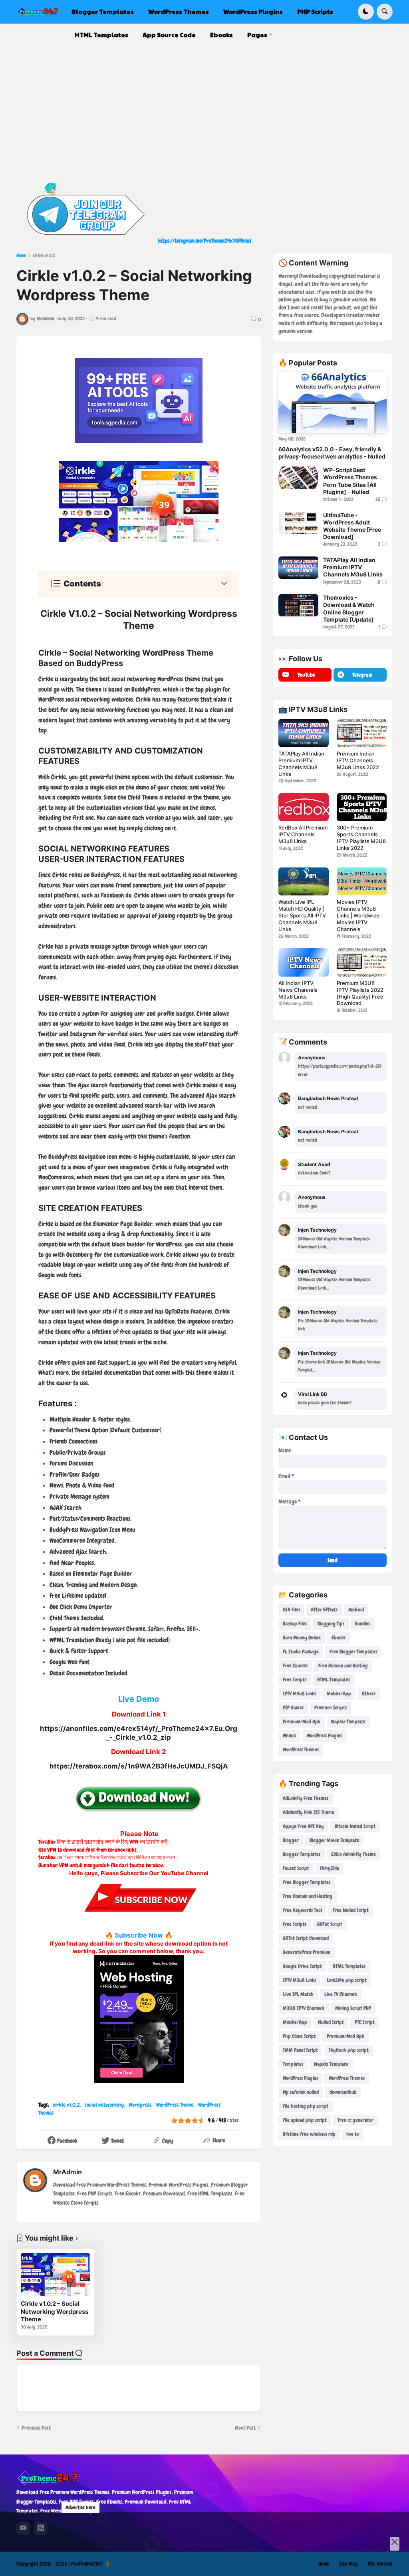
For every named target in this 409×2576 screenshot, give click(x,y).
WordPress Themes (301, 1750)
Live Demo (139, 1699)
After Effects (324, 1610)
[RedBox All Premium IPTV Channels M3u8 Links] (303, 807)
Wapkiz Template (348, 1722)
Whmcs (289, 1736)
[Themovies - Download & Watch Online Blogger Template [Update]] (298, 605)
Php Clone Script (299, 2036)
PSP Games (293, 1708)
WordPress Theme (175, 2105)
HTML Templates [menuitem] (101, 35)
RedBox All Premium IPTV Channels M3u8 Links (303, 834)
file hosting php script (306, 2106)
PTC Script (365, 2022)
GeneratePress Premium (307, 1952)
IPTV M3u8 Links (299, 1694)
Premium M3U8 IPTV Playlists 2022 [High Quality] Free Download (360, 993)
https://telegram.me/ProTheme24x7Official (204, 241)
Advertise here (80, 2507)
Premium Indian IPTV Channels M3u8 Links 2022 (358, 760)
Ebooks (339, 1638)
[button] (366, 12)
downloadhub (343, 2092)
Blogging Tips (331, 1624)
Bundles (362, 1624)
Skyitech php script (349, 2050)
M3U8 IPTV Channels (304, 2008)
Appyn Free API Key (303, 1826)
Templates (293, 2064)
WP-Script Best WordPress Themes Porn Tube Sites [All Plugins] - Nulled (350, 481)
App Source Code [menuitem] (169, 35)
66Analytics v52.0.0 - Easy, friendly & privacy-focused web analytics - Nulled (332, 453)
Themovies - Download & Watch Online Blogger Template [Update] (349, 608)
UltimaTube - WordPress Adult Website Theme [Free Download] (352, 526)
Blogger (291, 1840)
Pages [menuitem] (257, 35)
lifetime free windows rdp (309, 2134)
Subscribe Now (139, 1935)
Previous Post (36, 2428)
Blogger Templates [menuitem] (103, 11)
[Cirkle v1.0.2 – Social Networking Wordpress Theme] (55, 2275)
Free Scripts (295, 1680)
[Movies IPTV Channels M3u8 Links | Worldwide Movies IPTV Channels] (362, 881)
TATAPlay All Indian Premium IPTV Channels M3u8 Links (353, 567)
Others (369, 1694)
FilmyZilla (330, 1868)
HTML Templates (334, 1680)
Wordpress (140, 2105)
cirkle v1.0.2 (44, 255)
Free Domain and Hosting (343, 1666)
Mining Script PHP (353, 2008)
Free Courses (295, 1666)
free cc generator (355, 2120)
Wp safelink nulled (301, 2092)
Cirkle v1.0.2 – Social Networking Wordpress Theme (55, 2311)
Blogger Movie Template (334, 1840)
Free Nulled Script (351, 1910)
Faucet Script (296, 1868)
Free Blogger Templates (353, 1652)
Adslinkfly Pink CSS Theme (309, 1812)
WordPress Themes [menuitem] (179, 11)
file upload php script (305, 2120)
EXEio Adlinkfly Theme (353, 1854)
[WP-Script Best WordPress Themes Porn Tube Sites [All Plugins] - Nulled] (298, 478)
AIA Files (291, 1610)
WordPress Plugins (324, 1736)
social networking (104, 2105)
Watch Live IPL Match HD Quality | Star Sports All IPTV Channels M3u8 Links (302, 915)
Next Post (245, 2428)
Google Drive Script (302, 1966)
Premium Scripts (331, 1708)
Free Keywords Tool (302, 1910)
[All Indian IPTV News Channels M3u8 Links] (303, 962)
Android (356, 1610)
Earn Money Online (302, 1638)
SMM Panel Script (300, 2050)
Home (21, 255)
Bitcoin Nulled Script (355, 1826)
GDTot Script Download (306, 1938)
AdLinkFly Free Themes (306, 1798)
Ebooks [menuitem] (221, 35)
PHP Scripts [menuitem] (315, 11)
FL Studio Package (301, 1652)
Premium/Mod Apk (302, 1722)
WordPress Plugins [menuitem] (253, 11)
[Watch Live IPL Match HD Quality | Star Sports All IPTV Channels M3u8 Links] (303, 881)
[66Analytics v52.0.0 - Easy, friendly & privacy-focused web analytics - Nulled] (333, 403)
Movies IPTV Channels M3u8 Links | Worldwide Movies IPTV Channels (358, 915)
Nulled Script (331, 2022)
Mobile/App (339, 1694)
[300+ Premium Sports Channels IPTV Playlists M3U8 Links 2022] (362, 807)
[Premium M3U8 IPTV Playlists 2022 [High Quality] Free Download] (362, 962)
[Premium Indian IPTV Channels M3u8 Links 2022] (362, 733)
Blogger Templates (302, 1854)
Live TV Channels (341, 1994)
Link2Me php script (347, 1980)
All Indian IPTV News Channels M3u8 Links (298, 990)
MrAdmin (68, 2172)
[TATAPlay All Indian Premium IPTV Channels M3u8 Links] (298, 568)
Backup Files (295, 1624)
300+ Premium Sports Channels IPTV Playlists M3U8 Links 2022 (361, 838)
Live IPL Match (298, 1994)
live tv (353, 2134)
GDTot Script (330, 1924)
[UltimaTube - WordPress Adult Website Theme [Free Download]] (298, 523)
